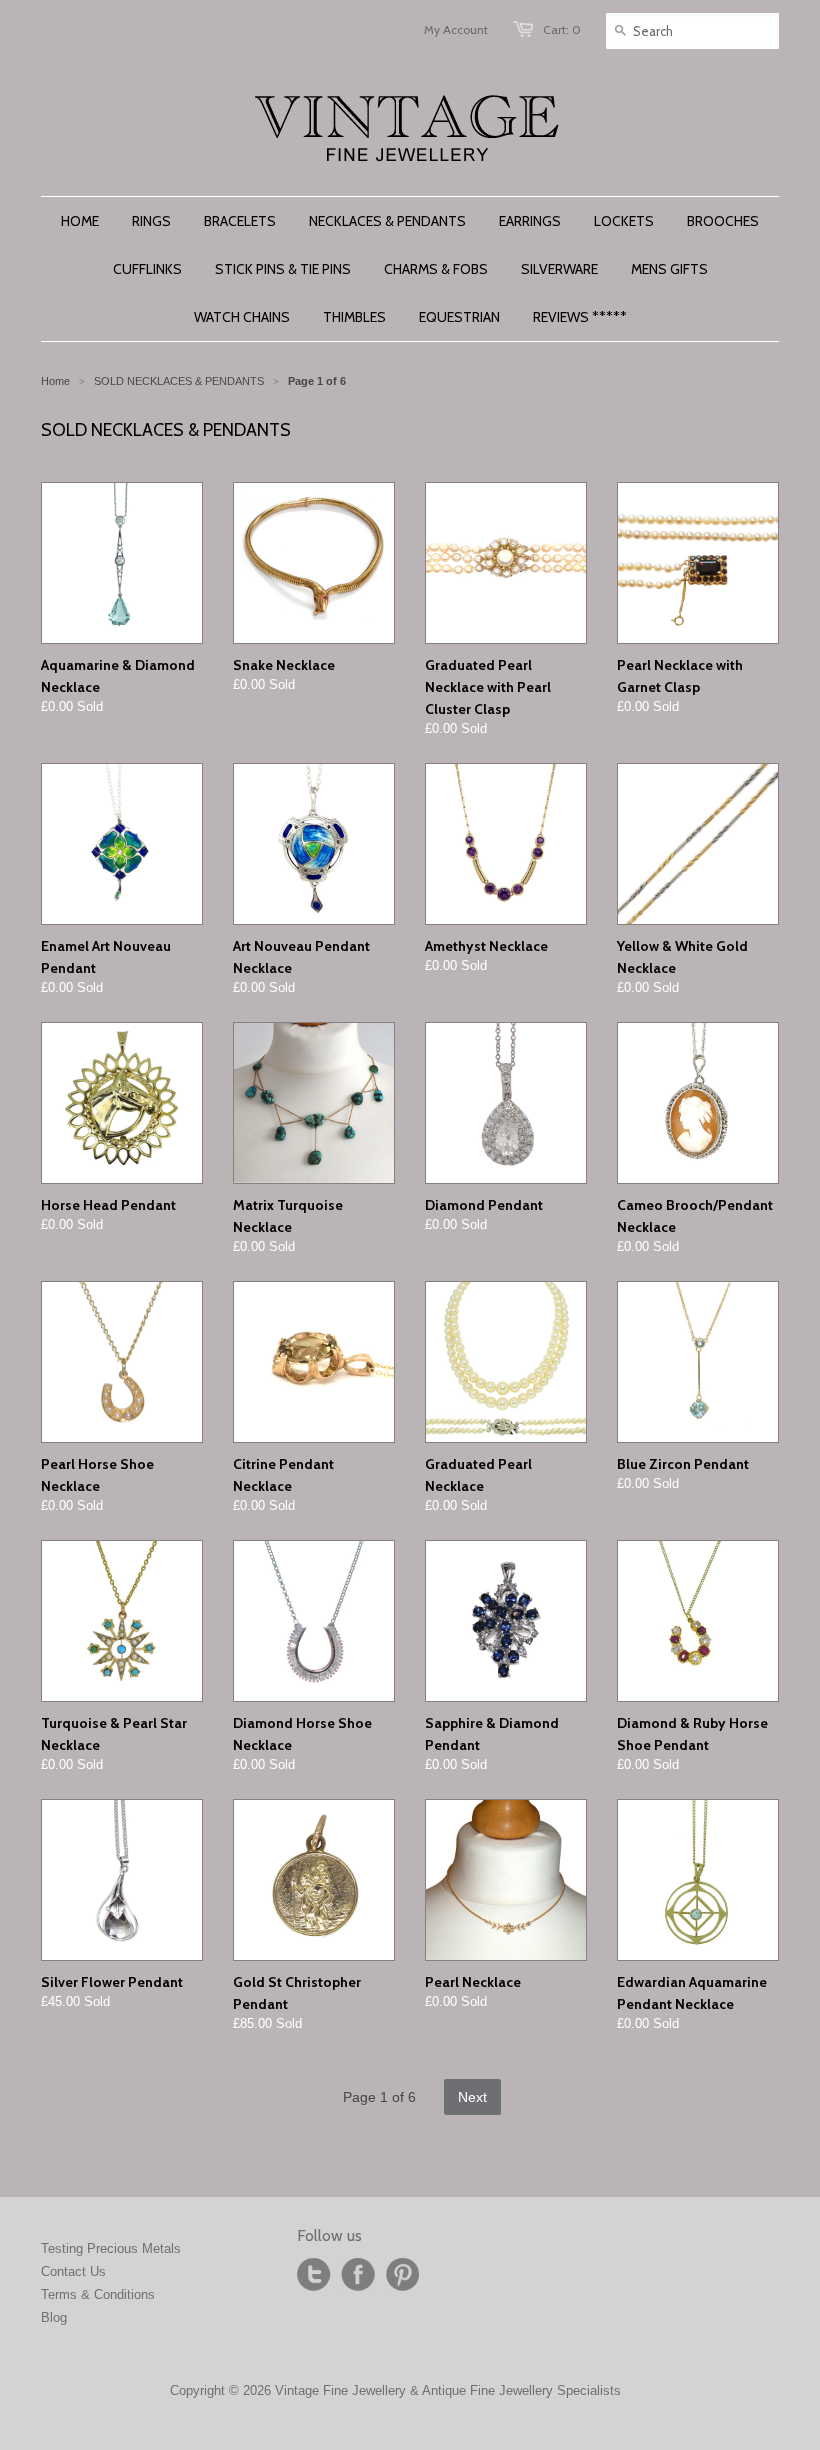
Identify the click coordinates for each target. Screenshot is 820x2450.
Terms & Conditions (98, 2294)
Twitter (314, 2275)
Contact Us (73, 2271)
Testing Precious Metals (111, 2248)
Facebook (358, 2275)
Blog (54, 2317)
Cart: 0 (562, 29)
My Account (456, 29)
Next (472, 2097)
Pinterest (402, 2275)
